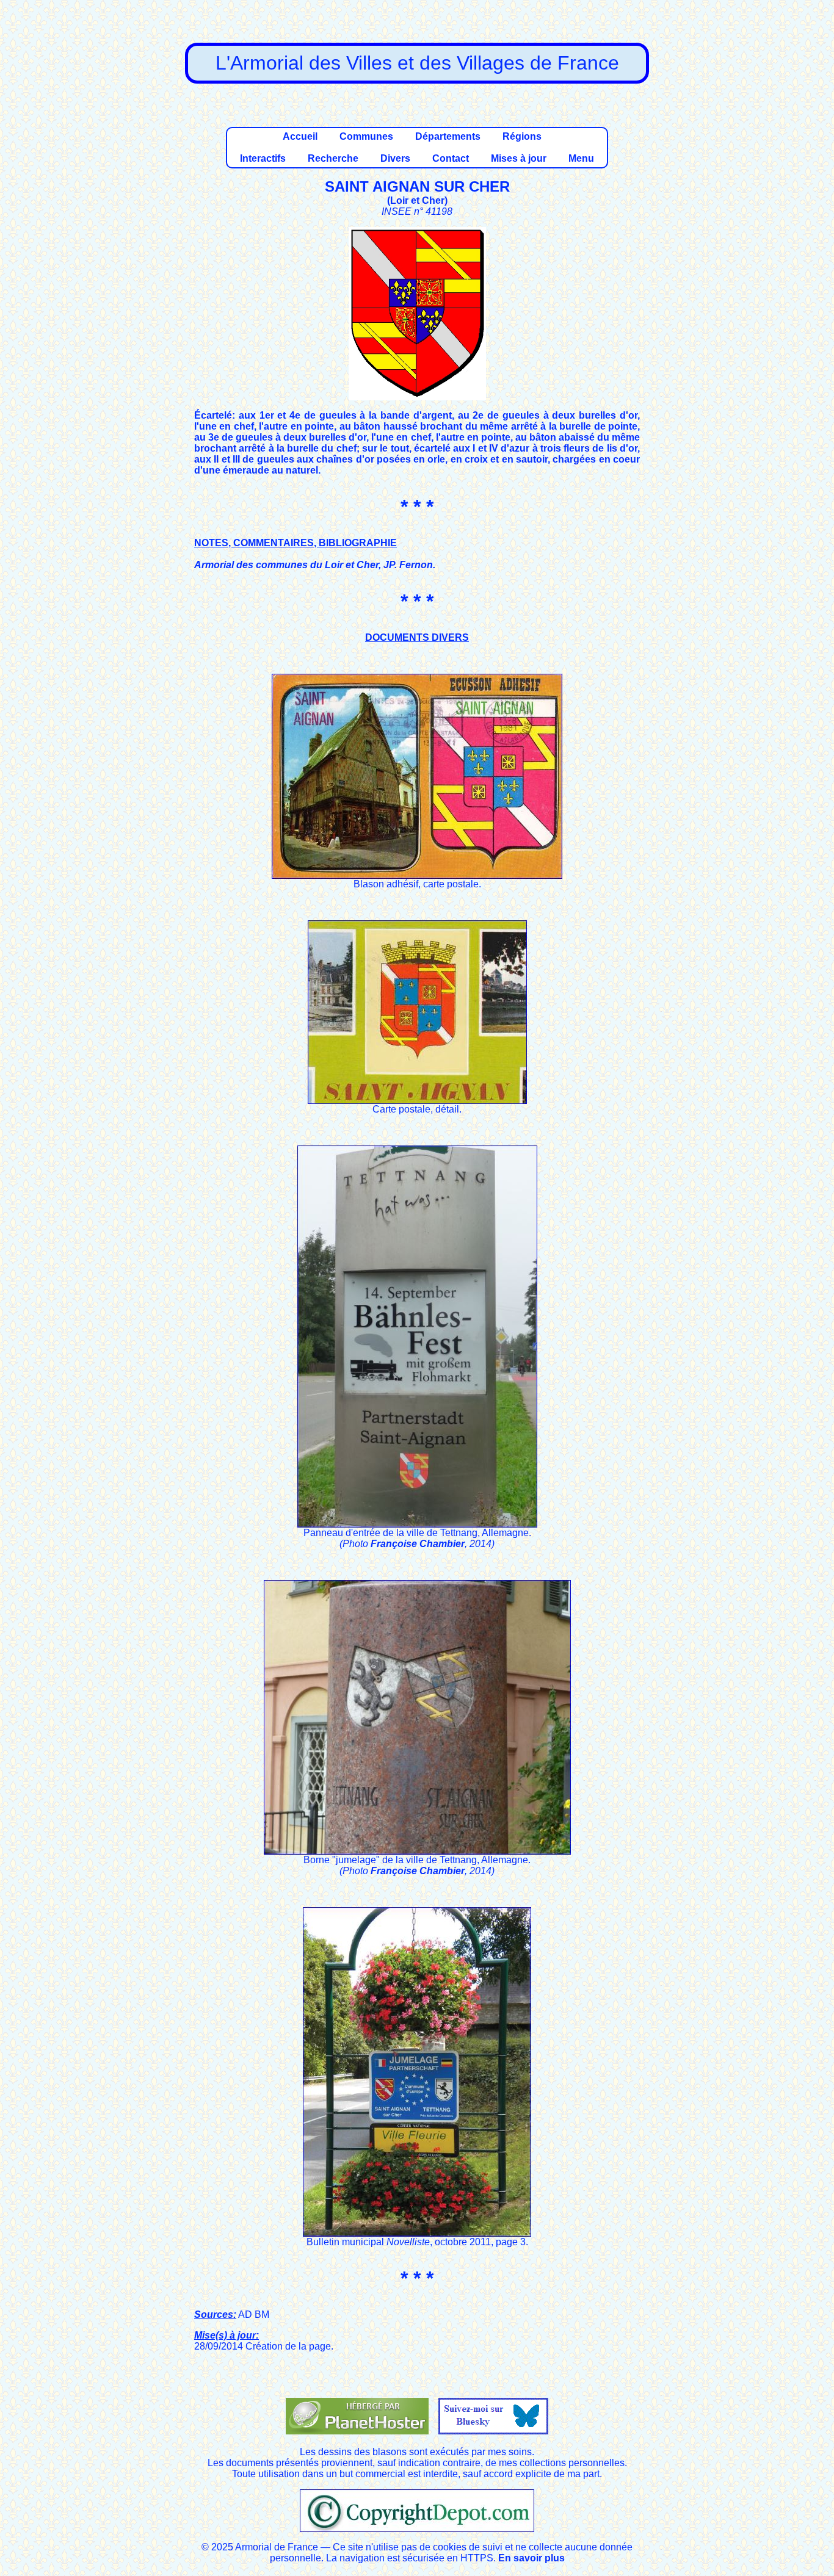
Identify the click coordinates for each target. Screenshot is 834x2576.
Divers (395, 158)
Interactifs (263, 158)
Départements (448, 136)
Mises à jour (519, 158)
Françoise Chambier (418, 1544)
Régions (522, 136)
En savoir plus (531, 2558)
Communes (366, 136)
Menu (581, 158)
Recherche (333, 158)
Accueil (300, 136)
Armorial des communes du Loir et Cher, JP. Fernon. (315, 565)
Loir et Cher (417, 200)
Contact (451, 158)
